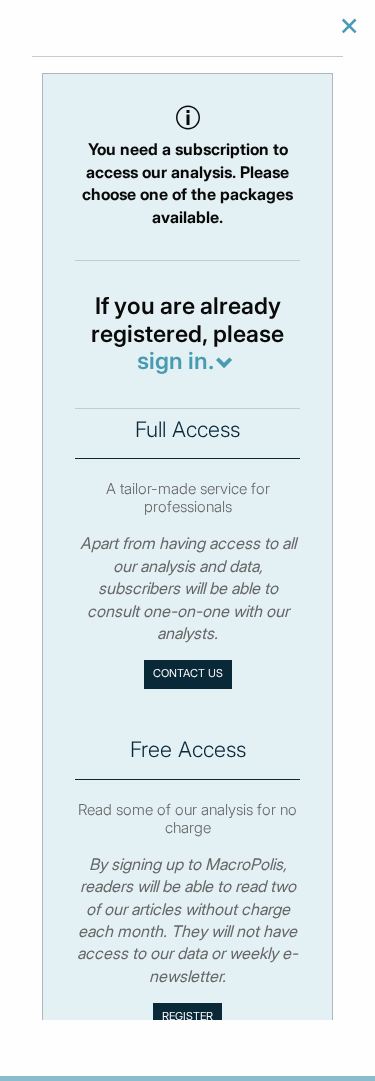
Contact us (188, 673)
